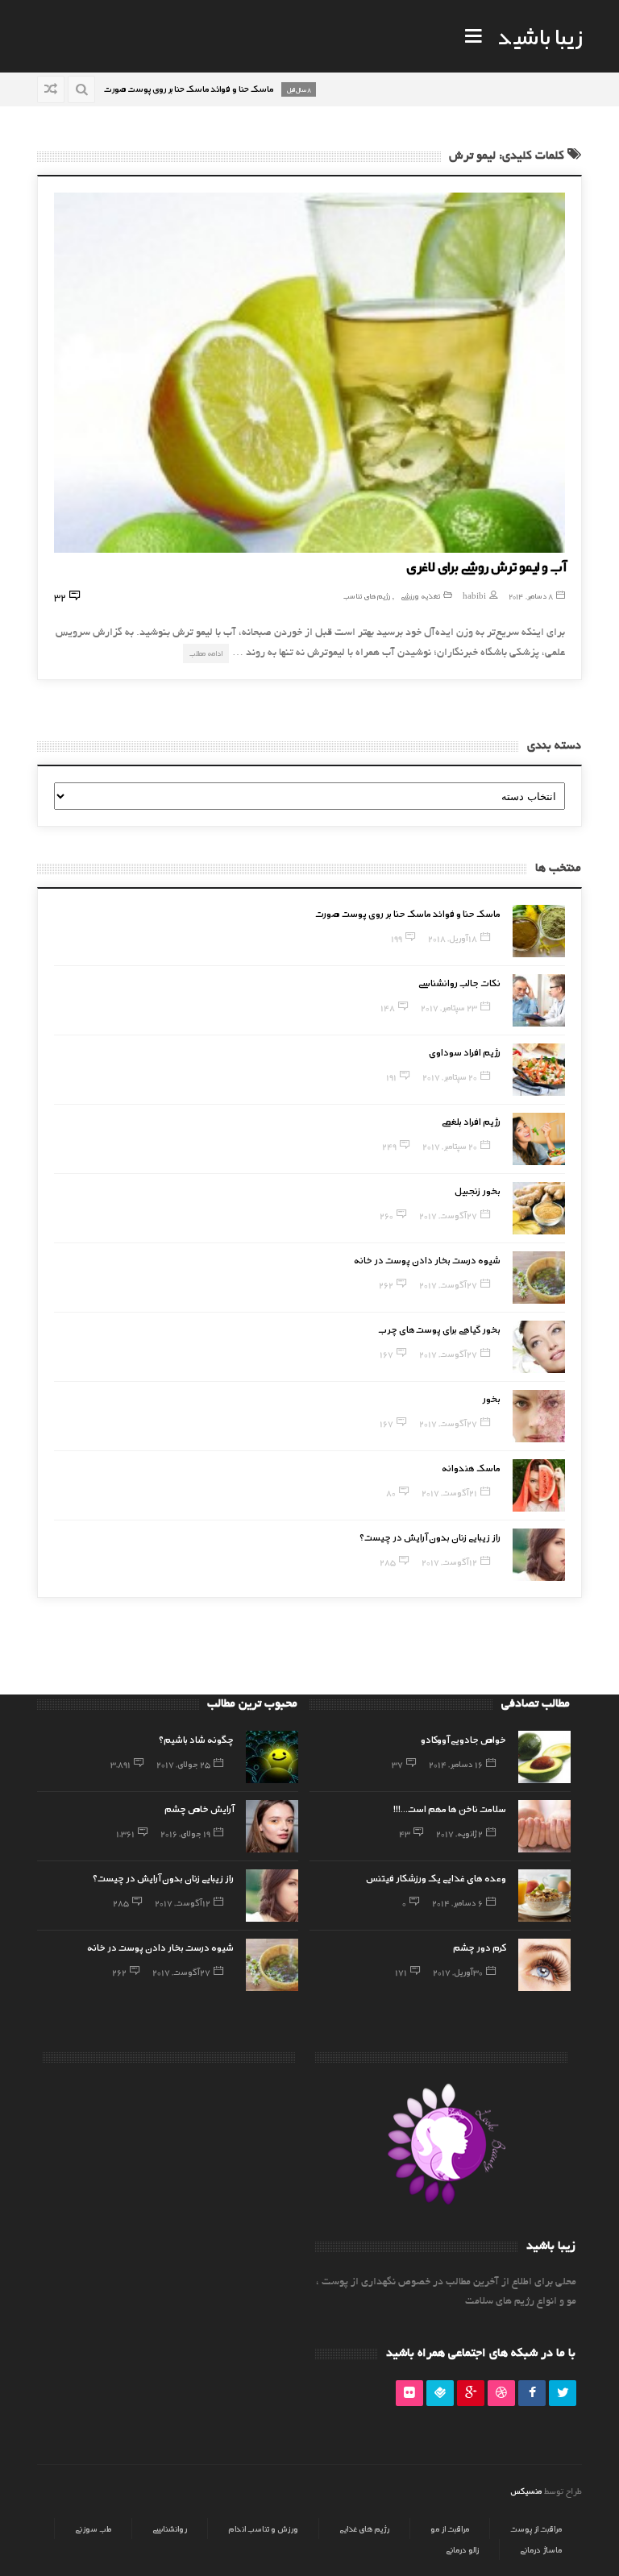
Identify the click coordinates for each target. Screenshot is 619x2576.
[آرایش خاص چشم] (272, 1826)
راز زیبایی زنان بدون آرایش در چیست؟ (430, 1537)
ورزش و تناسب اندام (263, 2528)
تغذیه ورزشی (421, 596)
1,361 (125, 1833)
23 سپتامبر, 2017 (449, 1007)
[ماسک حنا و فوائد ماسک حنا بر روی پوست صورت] (539, 931)
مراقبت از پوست (536, 2528)
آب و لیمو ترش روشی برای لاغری (486, 566)
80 (391, 1492)
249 (389, 1146)
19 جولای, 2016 (185, 1833)
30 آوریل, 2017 (458, 1972)
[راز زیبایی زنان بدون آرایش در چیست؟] (539, 1555)
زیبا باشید (540, 35)
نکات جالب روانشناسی (459, 982)
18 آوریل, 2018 (453, 938)
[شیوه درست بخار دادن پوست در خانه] (539, 1278)
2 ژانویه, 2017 (459, 1833)
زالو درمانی (462, 2549)
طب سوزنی (93, 2528)
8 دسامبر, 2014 (531, 596)
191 (391, 1076)
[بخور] (539, 1416)
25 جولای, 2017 (183, 1764)
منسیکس (526, 2491)
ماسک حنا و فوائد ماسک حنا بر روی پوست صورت (408, 913)
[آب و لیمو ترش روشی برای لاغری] (309, 373)
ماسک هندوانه (471, 1467)
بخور (491, 1398)
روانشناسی (170, 2528)
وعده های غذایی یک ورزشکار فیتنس (436, 1877)
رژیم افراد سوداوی (465, 1052)
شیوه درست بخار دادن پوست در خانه (427, 1259)
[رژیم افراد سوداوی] (539, 1070)
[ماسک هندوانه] (539, 1485)
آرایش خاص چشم (199, 1808)
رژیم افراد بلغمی (471, 1121)
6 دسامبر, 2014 (457, 1902)
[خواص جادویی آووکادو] (544, 1757)
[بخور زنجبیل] (539, 1208)
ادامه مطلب (206, 653)
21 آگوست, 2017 (449, 1492)
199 (397, 938)
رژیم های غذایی (364, 2528)
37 (397, 1764)
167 (386, 1354)
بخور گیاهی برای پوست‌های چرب (440, 1329)
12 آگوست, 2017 (449, 1562)
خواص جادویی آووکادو (463, 1739)
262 (386, 1284)
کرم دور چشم (480, 1947)
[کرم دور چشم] (544, 1965)
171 (401, 1972)
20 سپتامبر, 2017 (450, 1076)
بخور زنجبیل (478, 1190)
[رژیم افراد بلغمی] (539, 1139)
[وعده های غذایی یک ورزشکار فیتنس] (544, 1896)
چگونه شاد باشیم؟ (196, 1739)
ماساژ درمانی (541, 2549)
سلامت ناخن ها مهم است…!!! (450, 1808)
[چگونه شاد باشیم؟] (272, 1757)
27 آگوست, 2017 (448, 1215)
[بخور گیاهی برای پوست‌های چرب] (539, 1347)
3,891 (120, 1764)
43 (405, 1833)
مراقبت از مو (450, 2528)
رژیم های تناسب (367, 596)
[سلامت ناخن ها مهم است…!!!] (544, 1826)
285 (388, 1562)
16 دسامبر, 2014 (456, 1764)
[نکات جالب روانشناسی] (539, 1000)
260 (386, 1215)
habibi (474, 596)
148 (388, 1007)
